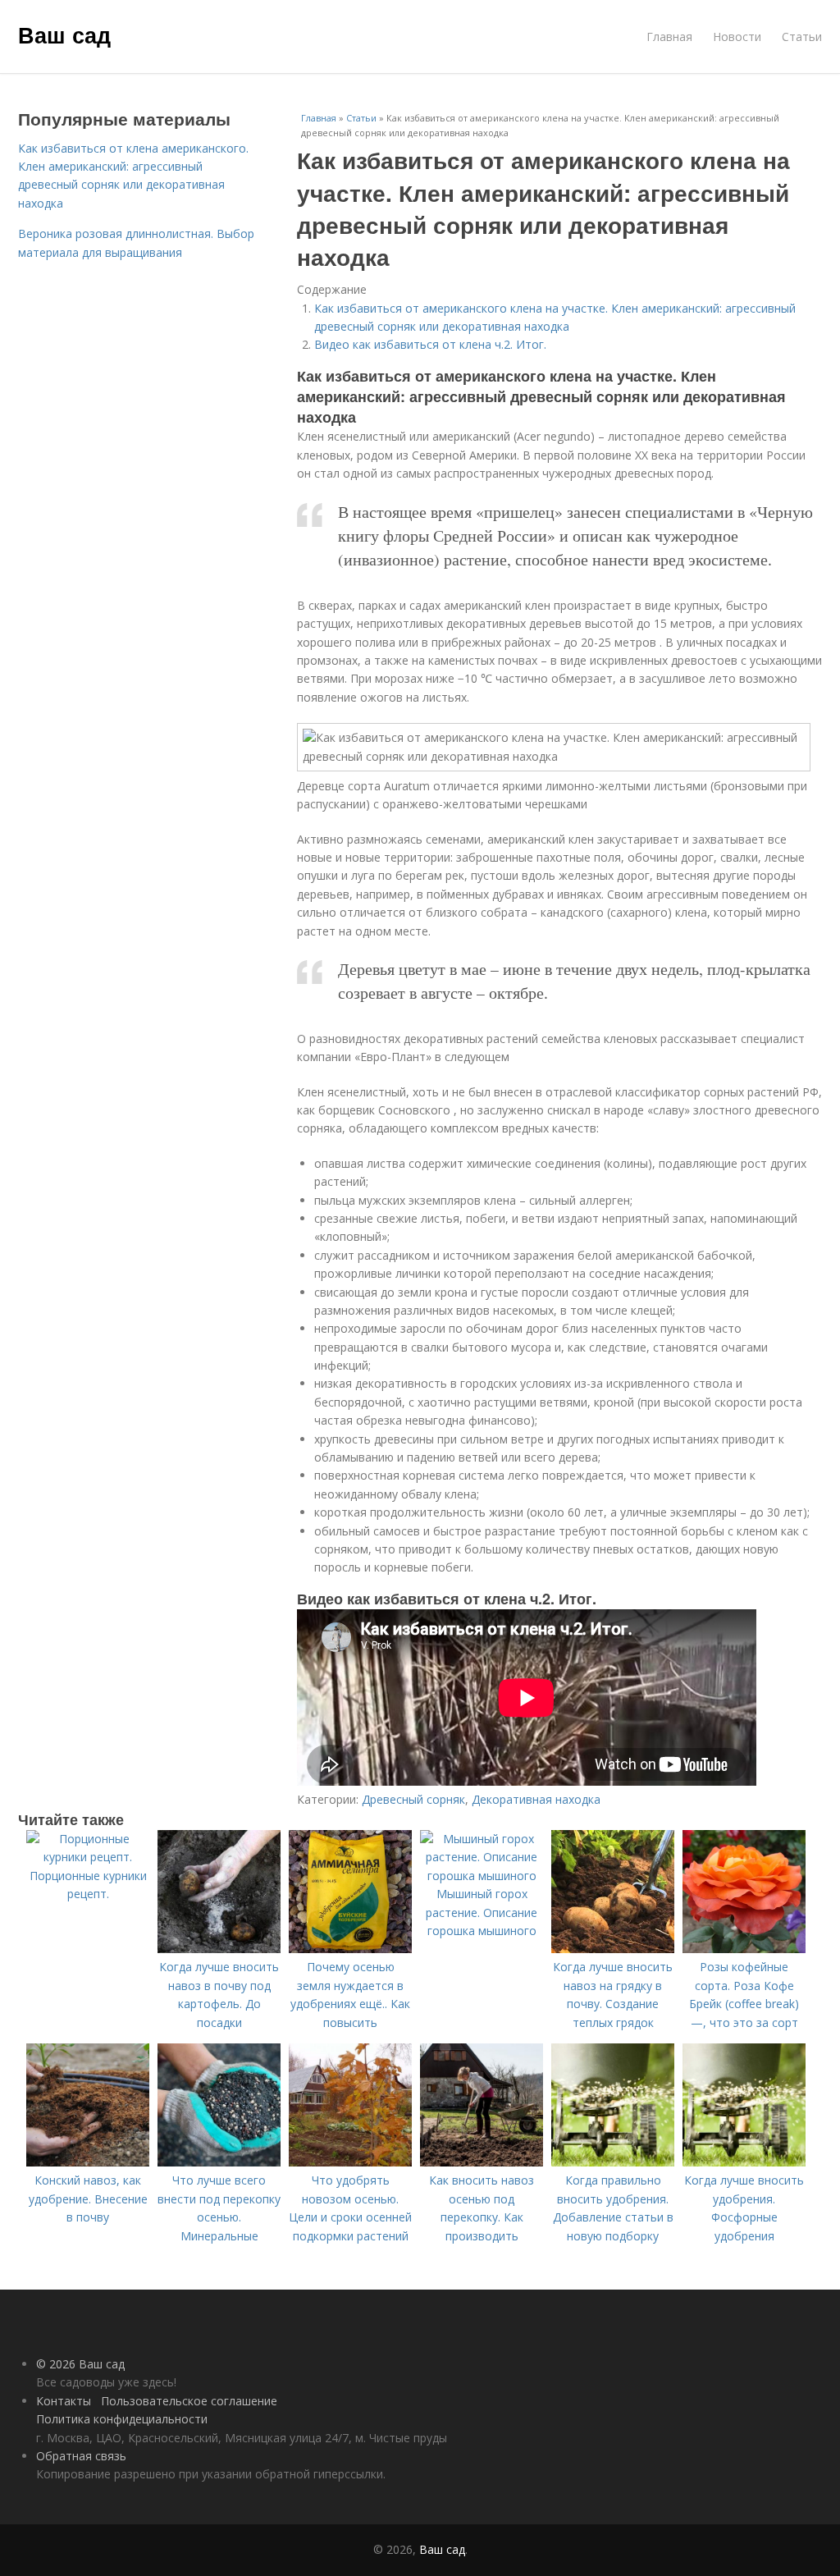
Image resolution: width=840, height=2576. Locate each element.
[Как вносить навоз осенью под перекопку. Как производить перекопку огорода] (482, 2162)
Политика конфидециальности (122, 2419)
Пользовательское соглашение (189, 2401)
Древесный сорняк (413, 1799)
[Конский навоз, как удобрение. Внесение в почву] (88, 2162)
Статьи (802, 37)
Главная (669, 37)
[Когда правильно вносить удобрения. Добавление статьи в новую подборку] (613, 2162)
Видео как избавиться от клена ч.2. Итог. (430, 344)
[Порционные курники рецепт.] (88, 1857)
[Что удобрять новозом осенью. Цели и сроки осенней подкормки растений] (350, 2162)
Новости (737, 37)
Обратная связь (81, 2456)
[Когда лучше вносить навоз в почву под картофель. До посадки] (219, 1949)
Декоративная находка (536, 1799)
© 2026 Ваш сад (80, 2364)
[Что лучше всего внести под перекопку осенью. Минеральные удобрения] (219, 2162)
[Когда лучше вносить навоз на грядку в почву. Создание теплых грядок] (613, 1949)
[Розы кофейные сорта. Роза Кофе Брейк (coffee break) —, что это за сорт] (744, 1949)
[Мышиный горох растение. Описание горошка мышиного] (482, 1876)
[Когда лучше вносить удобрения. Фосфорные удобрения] (744, 2162)
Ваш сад (64, 34)
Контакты (64, 2401)
